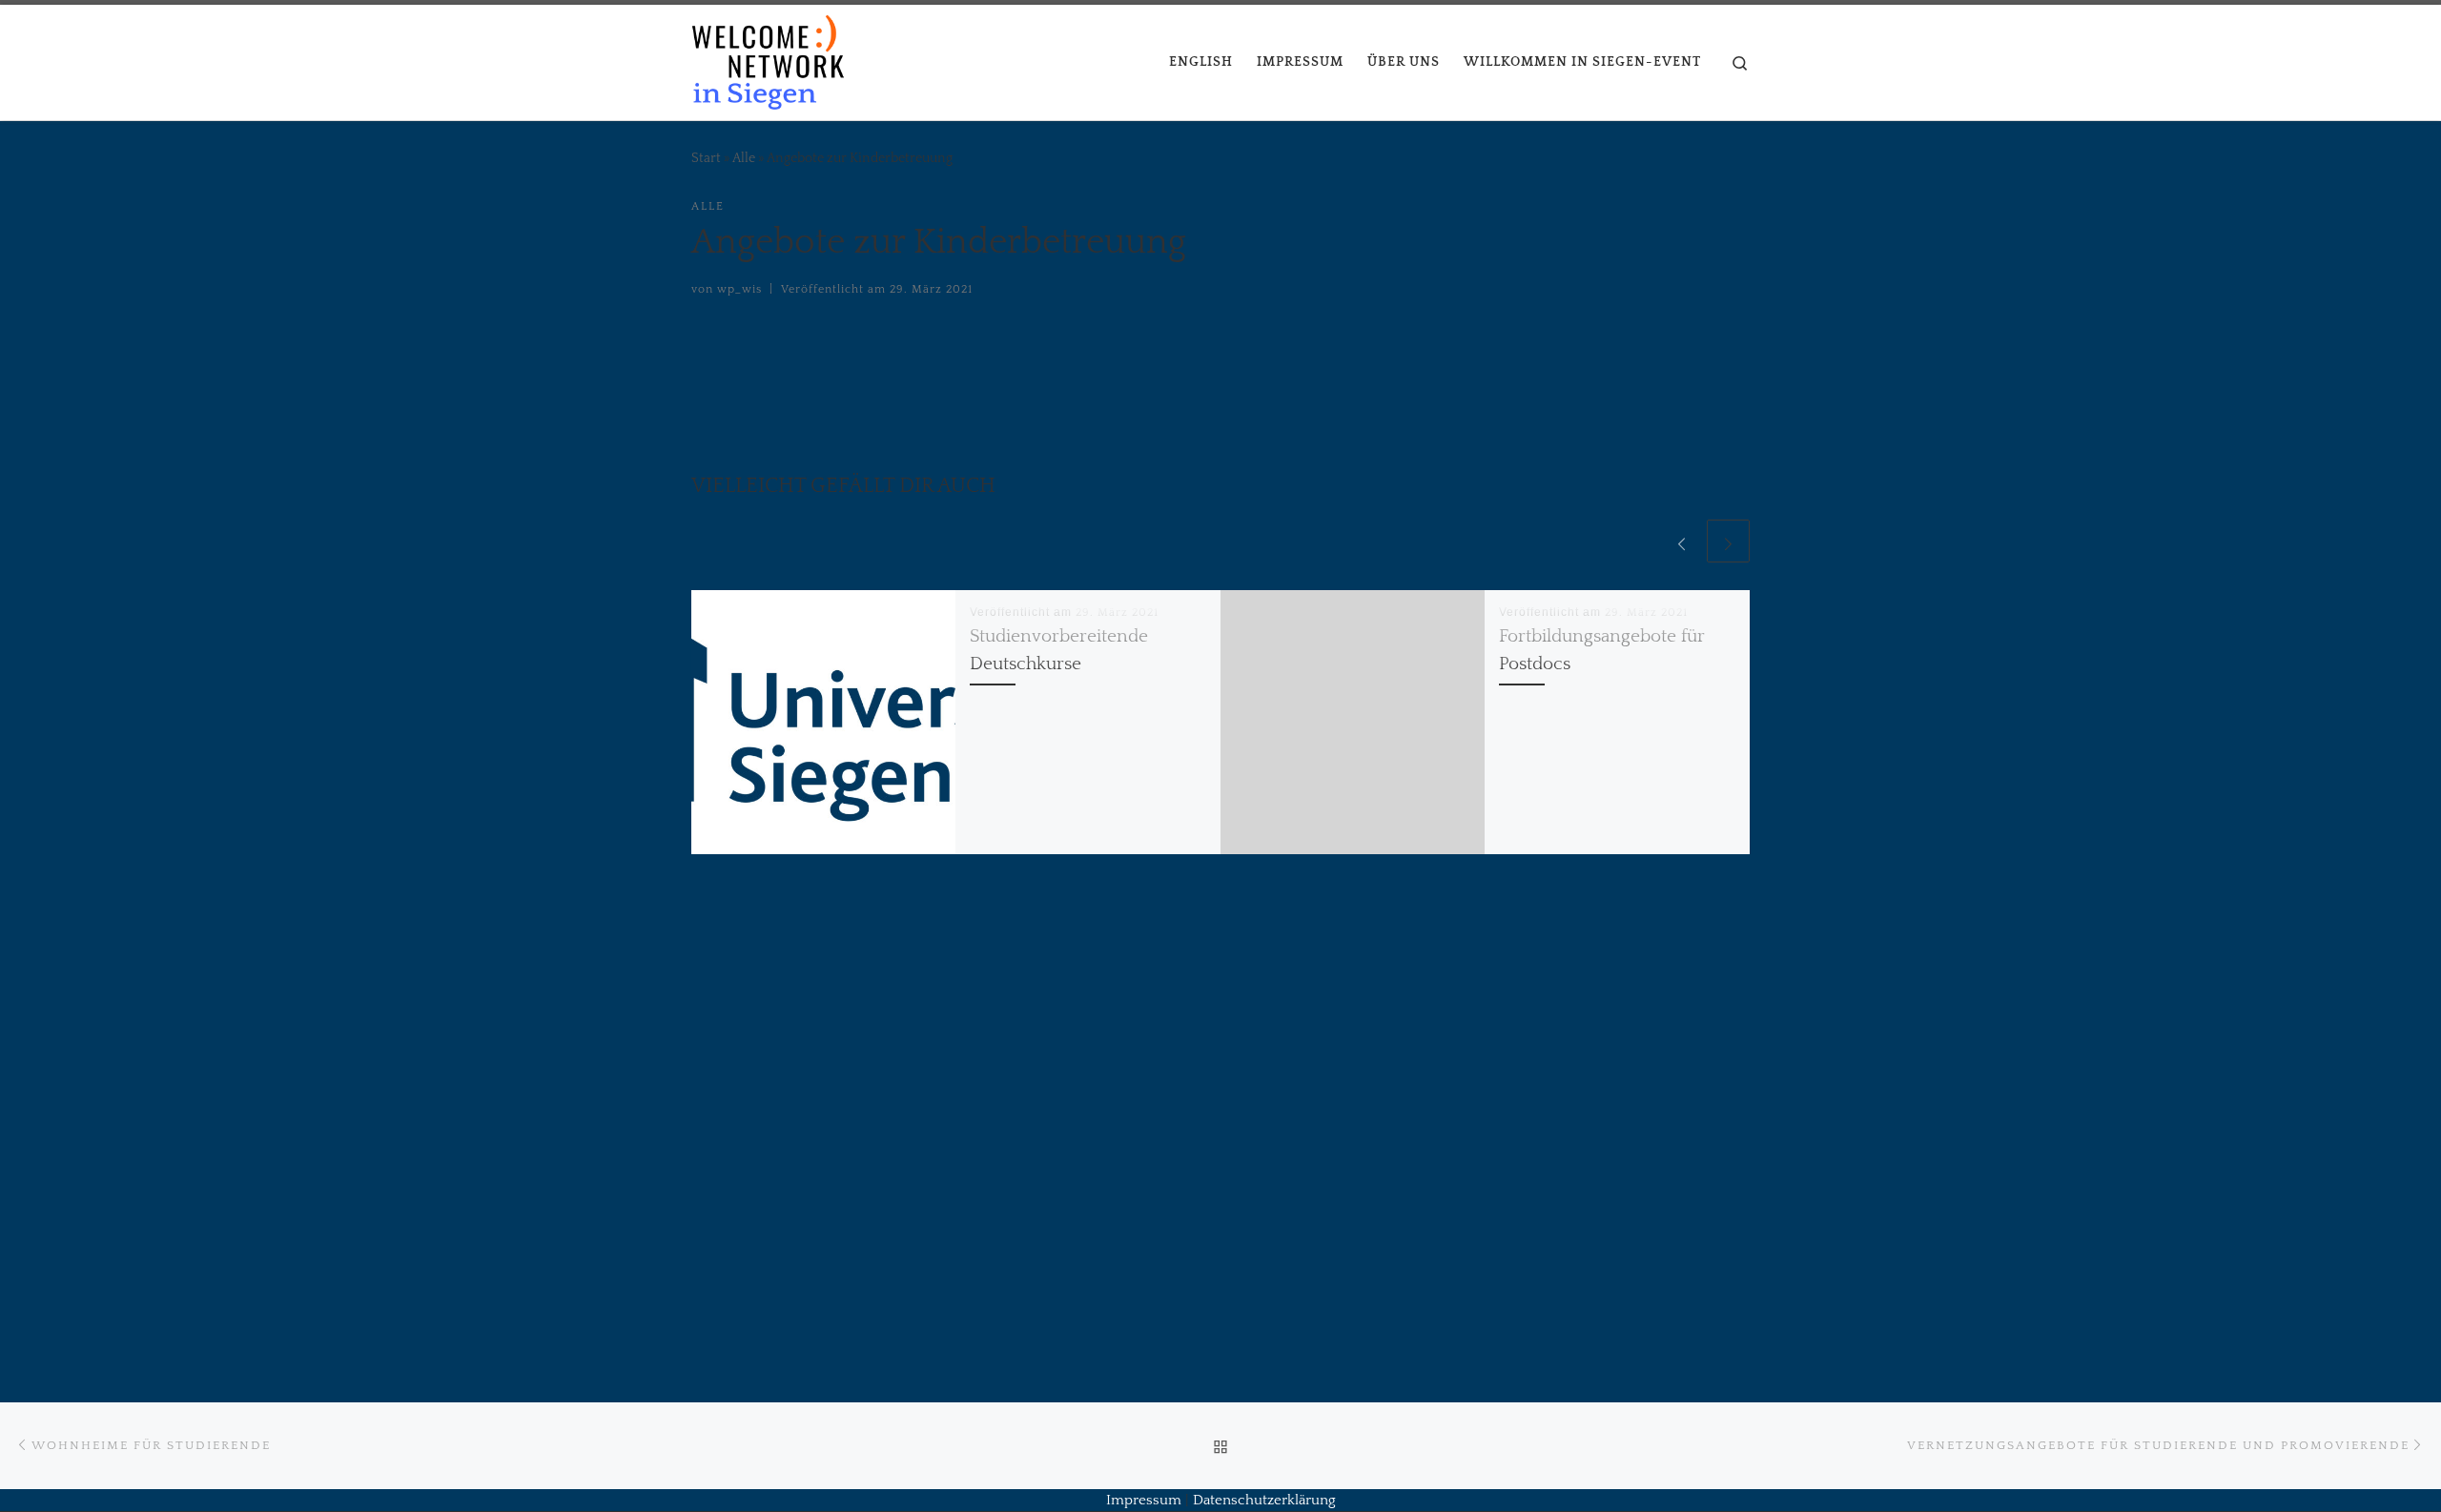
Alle (744, 158)
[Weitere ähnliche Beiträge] (1728, 541)
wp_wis (739, 289)
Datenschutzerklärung (1264, 1500)
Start (706, 158)
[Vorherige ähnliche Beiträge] (1682, 541)
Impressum (1144, 1500)
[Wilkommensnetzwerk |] (768, 60)
